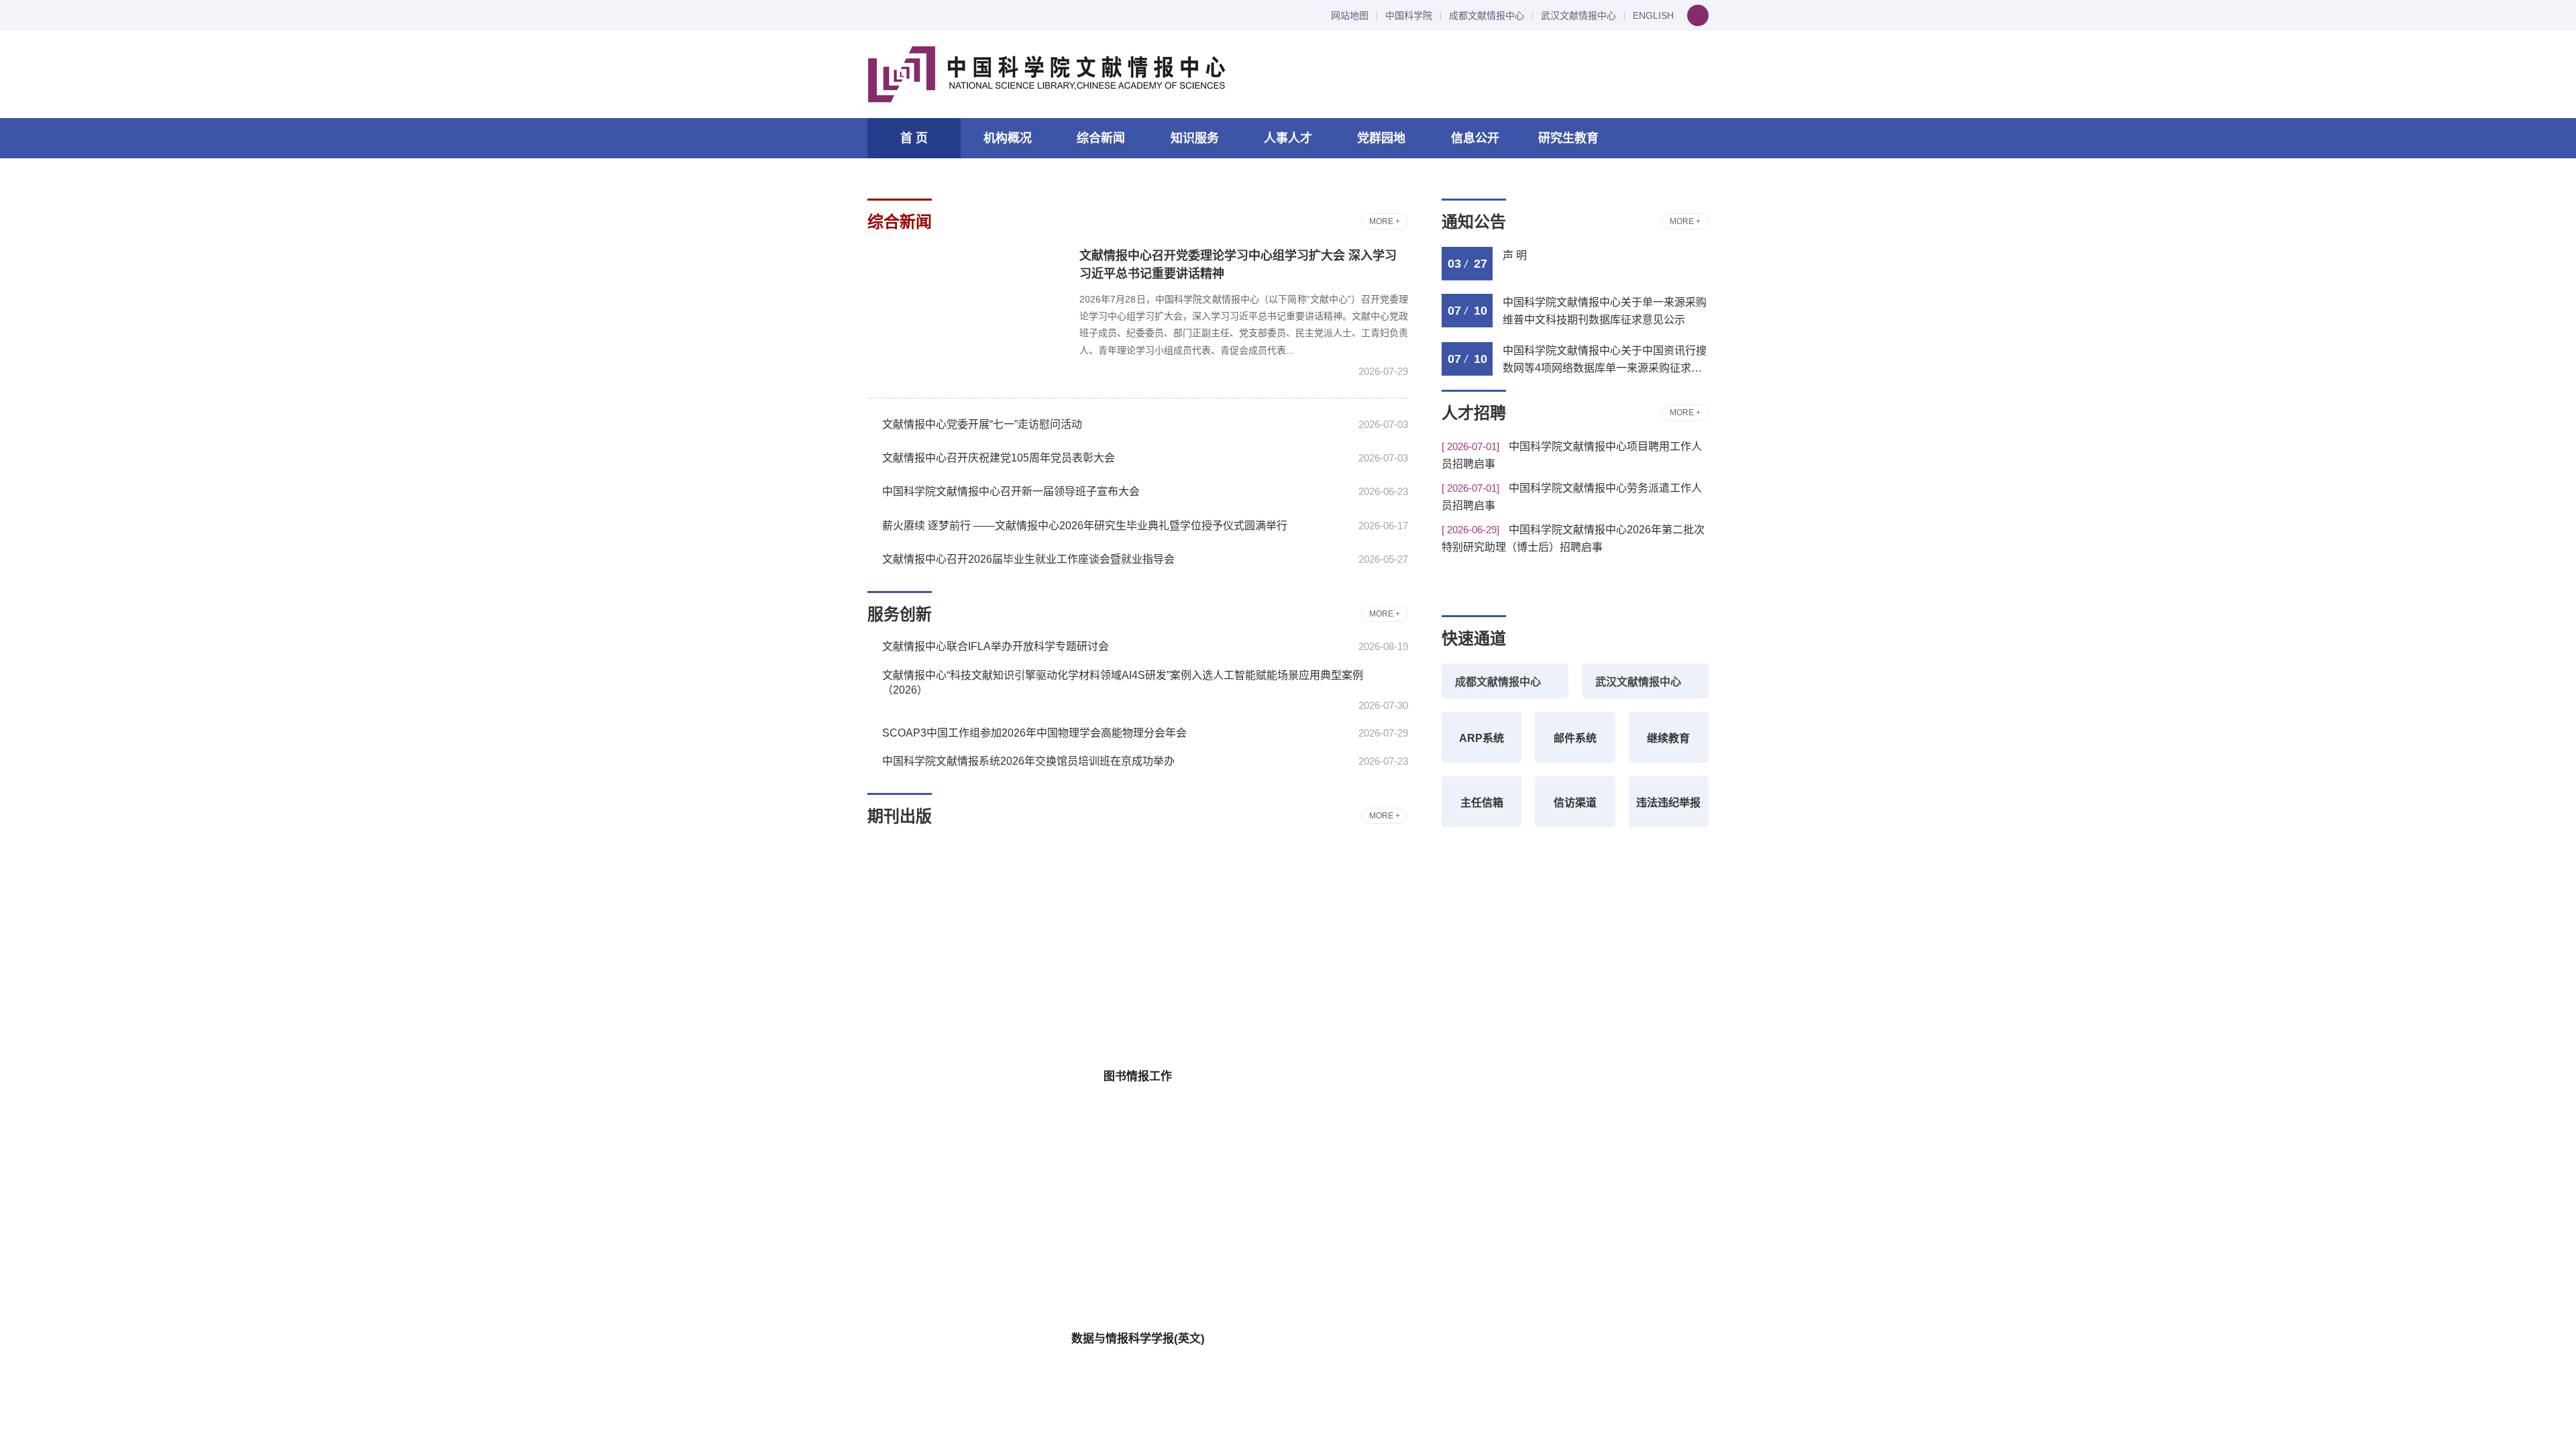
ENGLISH (1653, 16)
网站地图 (1350, 16)
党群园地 (1381, 138)
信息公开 (1475, 138)
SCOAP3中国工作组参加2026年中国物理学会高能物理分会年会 (1034, 733)
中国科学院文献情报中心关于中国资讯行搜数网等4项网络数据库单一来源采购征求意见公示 (1605, 361)
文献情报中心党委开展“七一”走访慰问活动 (982, 424)
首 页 (914, 138)
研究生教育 (1568, 138)
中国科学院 (1409, 16)
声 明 (1515, 255)
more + (1385, 221)
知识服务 (1195, 138)
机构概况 (1008, 138)
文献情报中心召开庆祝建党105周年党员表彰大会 (999, 458)
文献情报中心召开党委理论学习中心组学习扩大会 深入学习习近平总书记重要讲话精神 (1238, 265)
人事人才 (1288, 138)
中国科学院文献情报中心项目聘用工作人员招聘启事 (1572, 455)
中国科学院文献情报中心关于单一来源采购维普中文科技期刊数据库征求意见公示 (1605, 311)
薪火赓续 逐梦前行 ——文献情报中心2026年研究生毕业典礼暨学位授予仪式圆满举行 (1085, 526)
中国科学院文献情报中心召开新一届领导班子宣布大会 (1011, 491)
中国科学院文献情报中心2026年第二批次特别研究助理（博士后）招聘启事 (1573, 538)
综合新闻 (1101, 138)
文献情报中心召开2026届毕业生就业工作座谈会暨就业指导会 (1028, 559)
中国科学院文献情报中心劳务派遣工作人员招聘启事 (1572, 497)
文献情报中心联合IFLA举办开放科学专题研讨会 (996, 646)
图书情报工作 (1138, 1076)
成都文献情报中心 (1487, 16)
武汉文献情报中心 (1578, 16)
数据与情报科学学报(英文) (1138, 1339)
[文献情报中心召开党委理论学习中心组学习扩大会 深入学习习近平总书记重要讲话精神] (965, 312)
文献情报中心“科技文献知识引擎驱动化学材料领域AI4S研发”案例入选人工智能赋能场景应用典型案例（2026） (1123, 683)
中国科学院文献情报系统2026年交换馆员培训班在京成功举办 (1028, 761)
